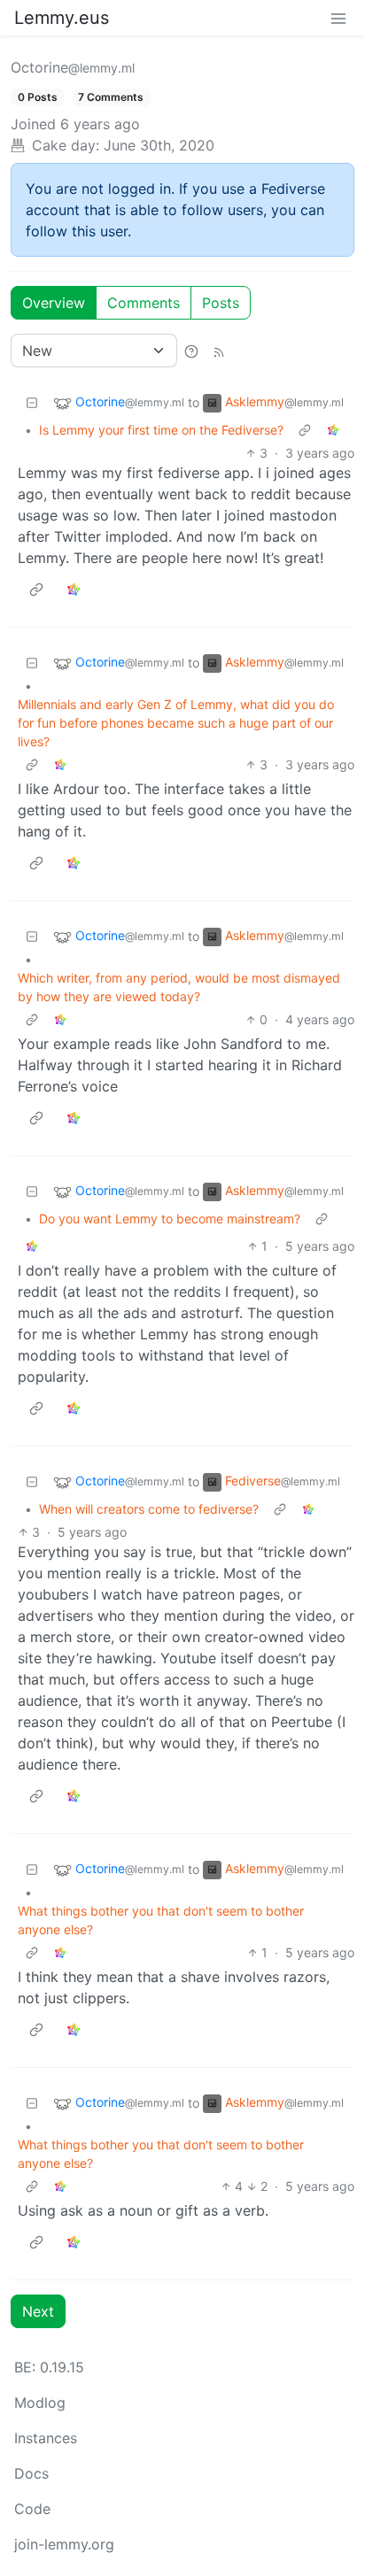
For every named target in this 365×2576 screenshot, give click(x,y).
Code (32, 2509)
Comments (144, 303)
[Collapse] (32, 402)
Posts (221, 303)
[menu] (338, 18)
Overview (54, 303)
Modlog (40, 2402)
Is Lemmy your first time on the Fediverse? (161, 430)
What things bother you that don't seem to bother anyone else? (161, 1920)
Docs (31, 2473)
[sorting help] (191, 351)
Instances (46, 2438)
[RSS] (219, 351)
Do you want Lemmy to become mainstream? (170, 1219)
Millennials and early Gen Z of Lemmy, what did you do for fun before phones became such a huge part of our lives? (176, 723)
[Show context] (305, 430)
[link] (333, 430)
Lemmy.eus (62, 18)
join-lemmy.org (64, 2544)
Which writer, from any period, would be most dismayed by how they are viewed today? (179, 987)
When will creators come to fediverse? (149, 1509)
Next (38, 2311)
